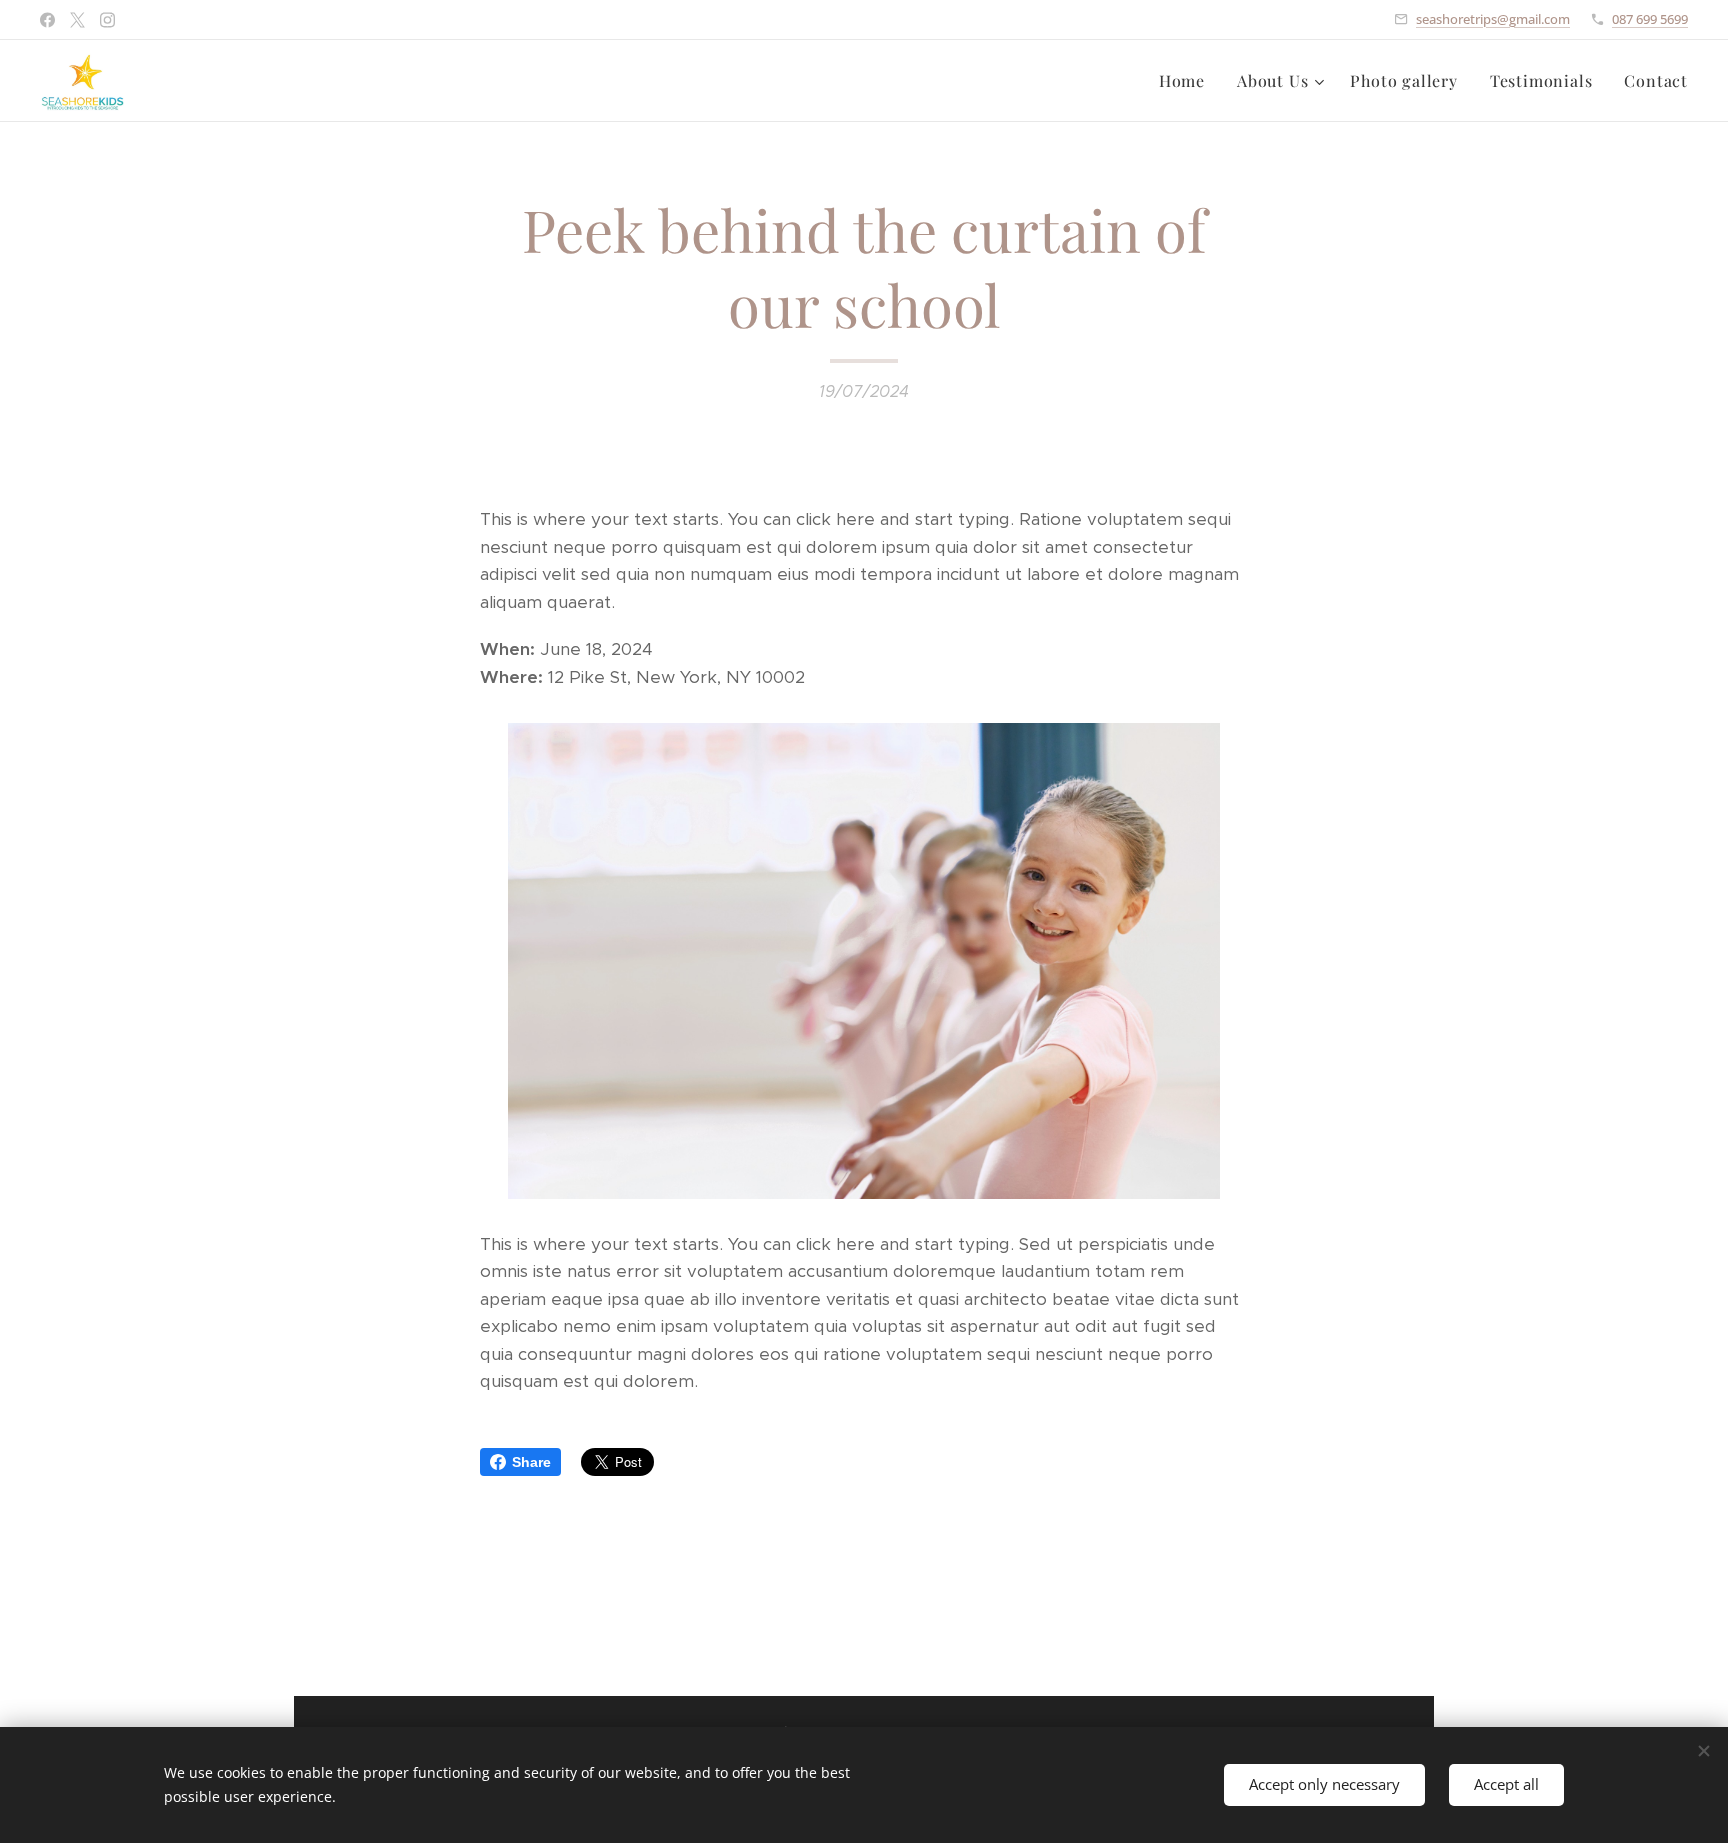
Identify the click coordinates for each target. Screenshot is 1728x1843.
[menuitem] (1187, 81)
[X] (77, 20)
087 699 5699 (1650, 19)
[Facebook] (47, 20)
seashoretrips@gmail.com (1493, 19)
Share (531, 1462)
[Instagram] (107, 20)
